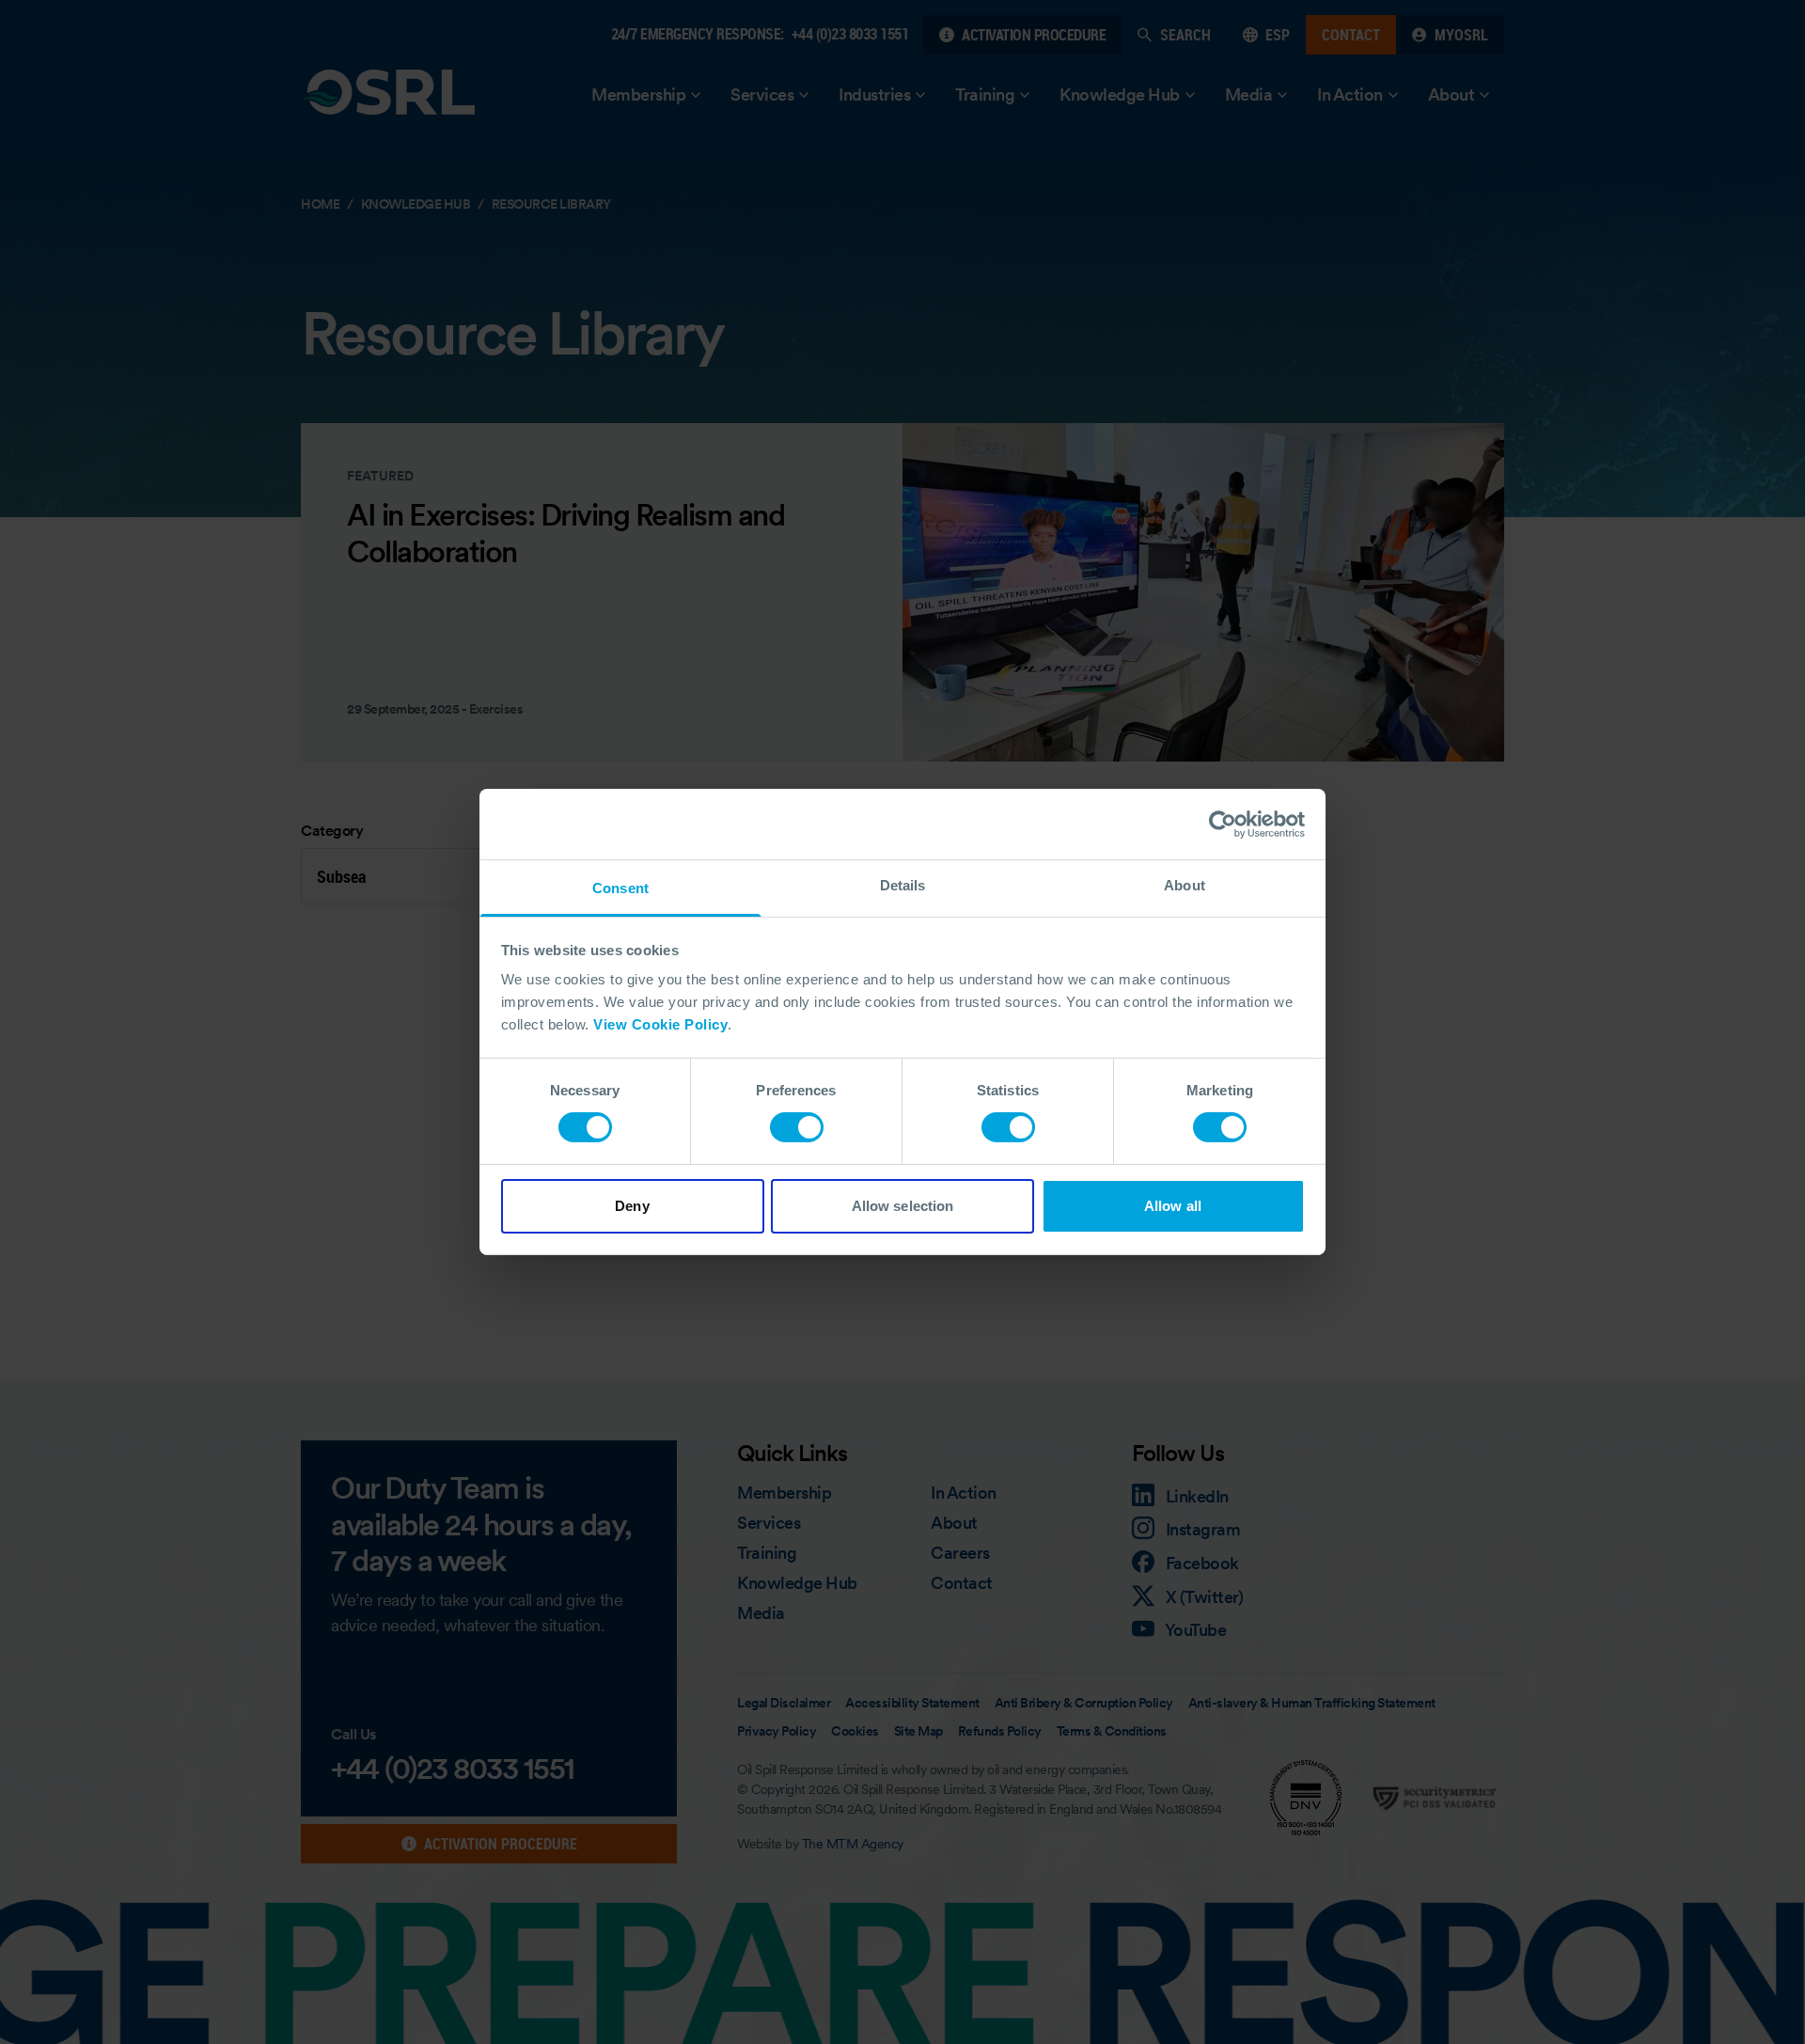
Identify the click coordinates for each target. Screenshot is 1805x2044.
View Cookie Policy (660, 1024)
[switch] (797, 1127)
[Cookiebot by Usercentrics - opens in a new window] (1223, 824)
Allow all (1173, 1206)
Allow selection (903, 1206)
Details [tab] (903, 885)
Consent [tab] (620, 888)
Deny (632, 1206)
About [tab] (1185, 885)
